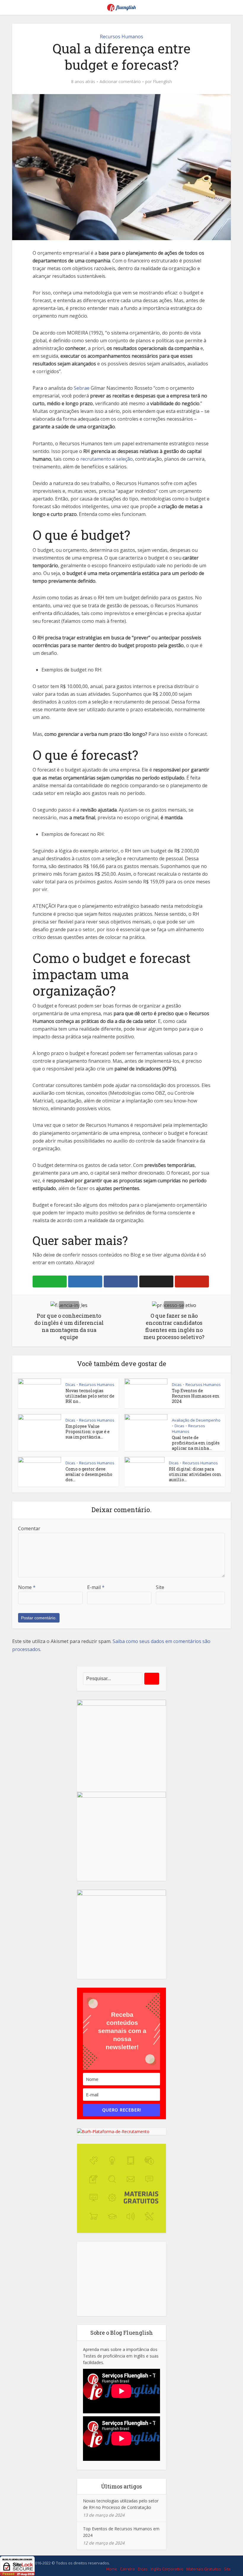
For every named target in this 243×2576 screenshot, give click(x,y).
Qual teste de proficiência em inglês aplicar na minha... (196, 1443)
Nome (27, 1587)
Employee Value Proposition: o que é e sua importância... (88, 1432)
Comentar (29, 1528)
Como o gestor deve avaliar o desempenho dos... (89, 1474)
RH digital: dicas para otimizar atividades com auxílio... (195, 1474)
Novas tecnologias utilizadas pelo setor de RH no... (90, 1396)
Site (160, 1587)
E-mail (96, 1587)
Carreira (127, 2569)
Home (112, 2569)
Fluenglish (162, 82)
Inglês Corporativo (167, 2569)
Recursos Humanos (121, 37)
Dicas (70, 1384)
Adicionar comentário (120, 82)
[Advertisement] (121, 2279)
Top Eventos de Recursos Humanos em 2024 (196, 1396)
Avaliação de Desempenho (196, 1420)
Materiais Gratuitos (204, 2569)
